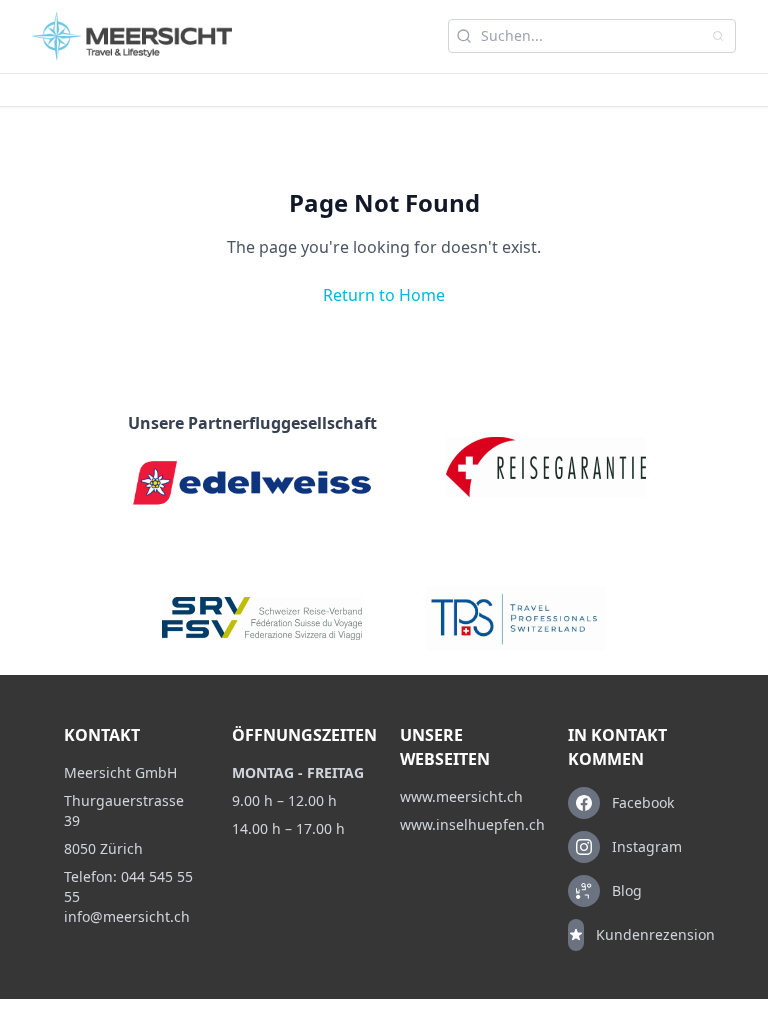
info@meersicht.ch (127, 916)
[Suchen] (718, 36)
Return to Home (384, 295)
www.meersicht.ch (461, 796)
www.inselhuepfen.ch (468, 824)
